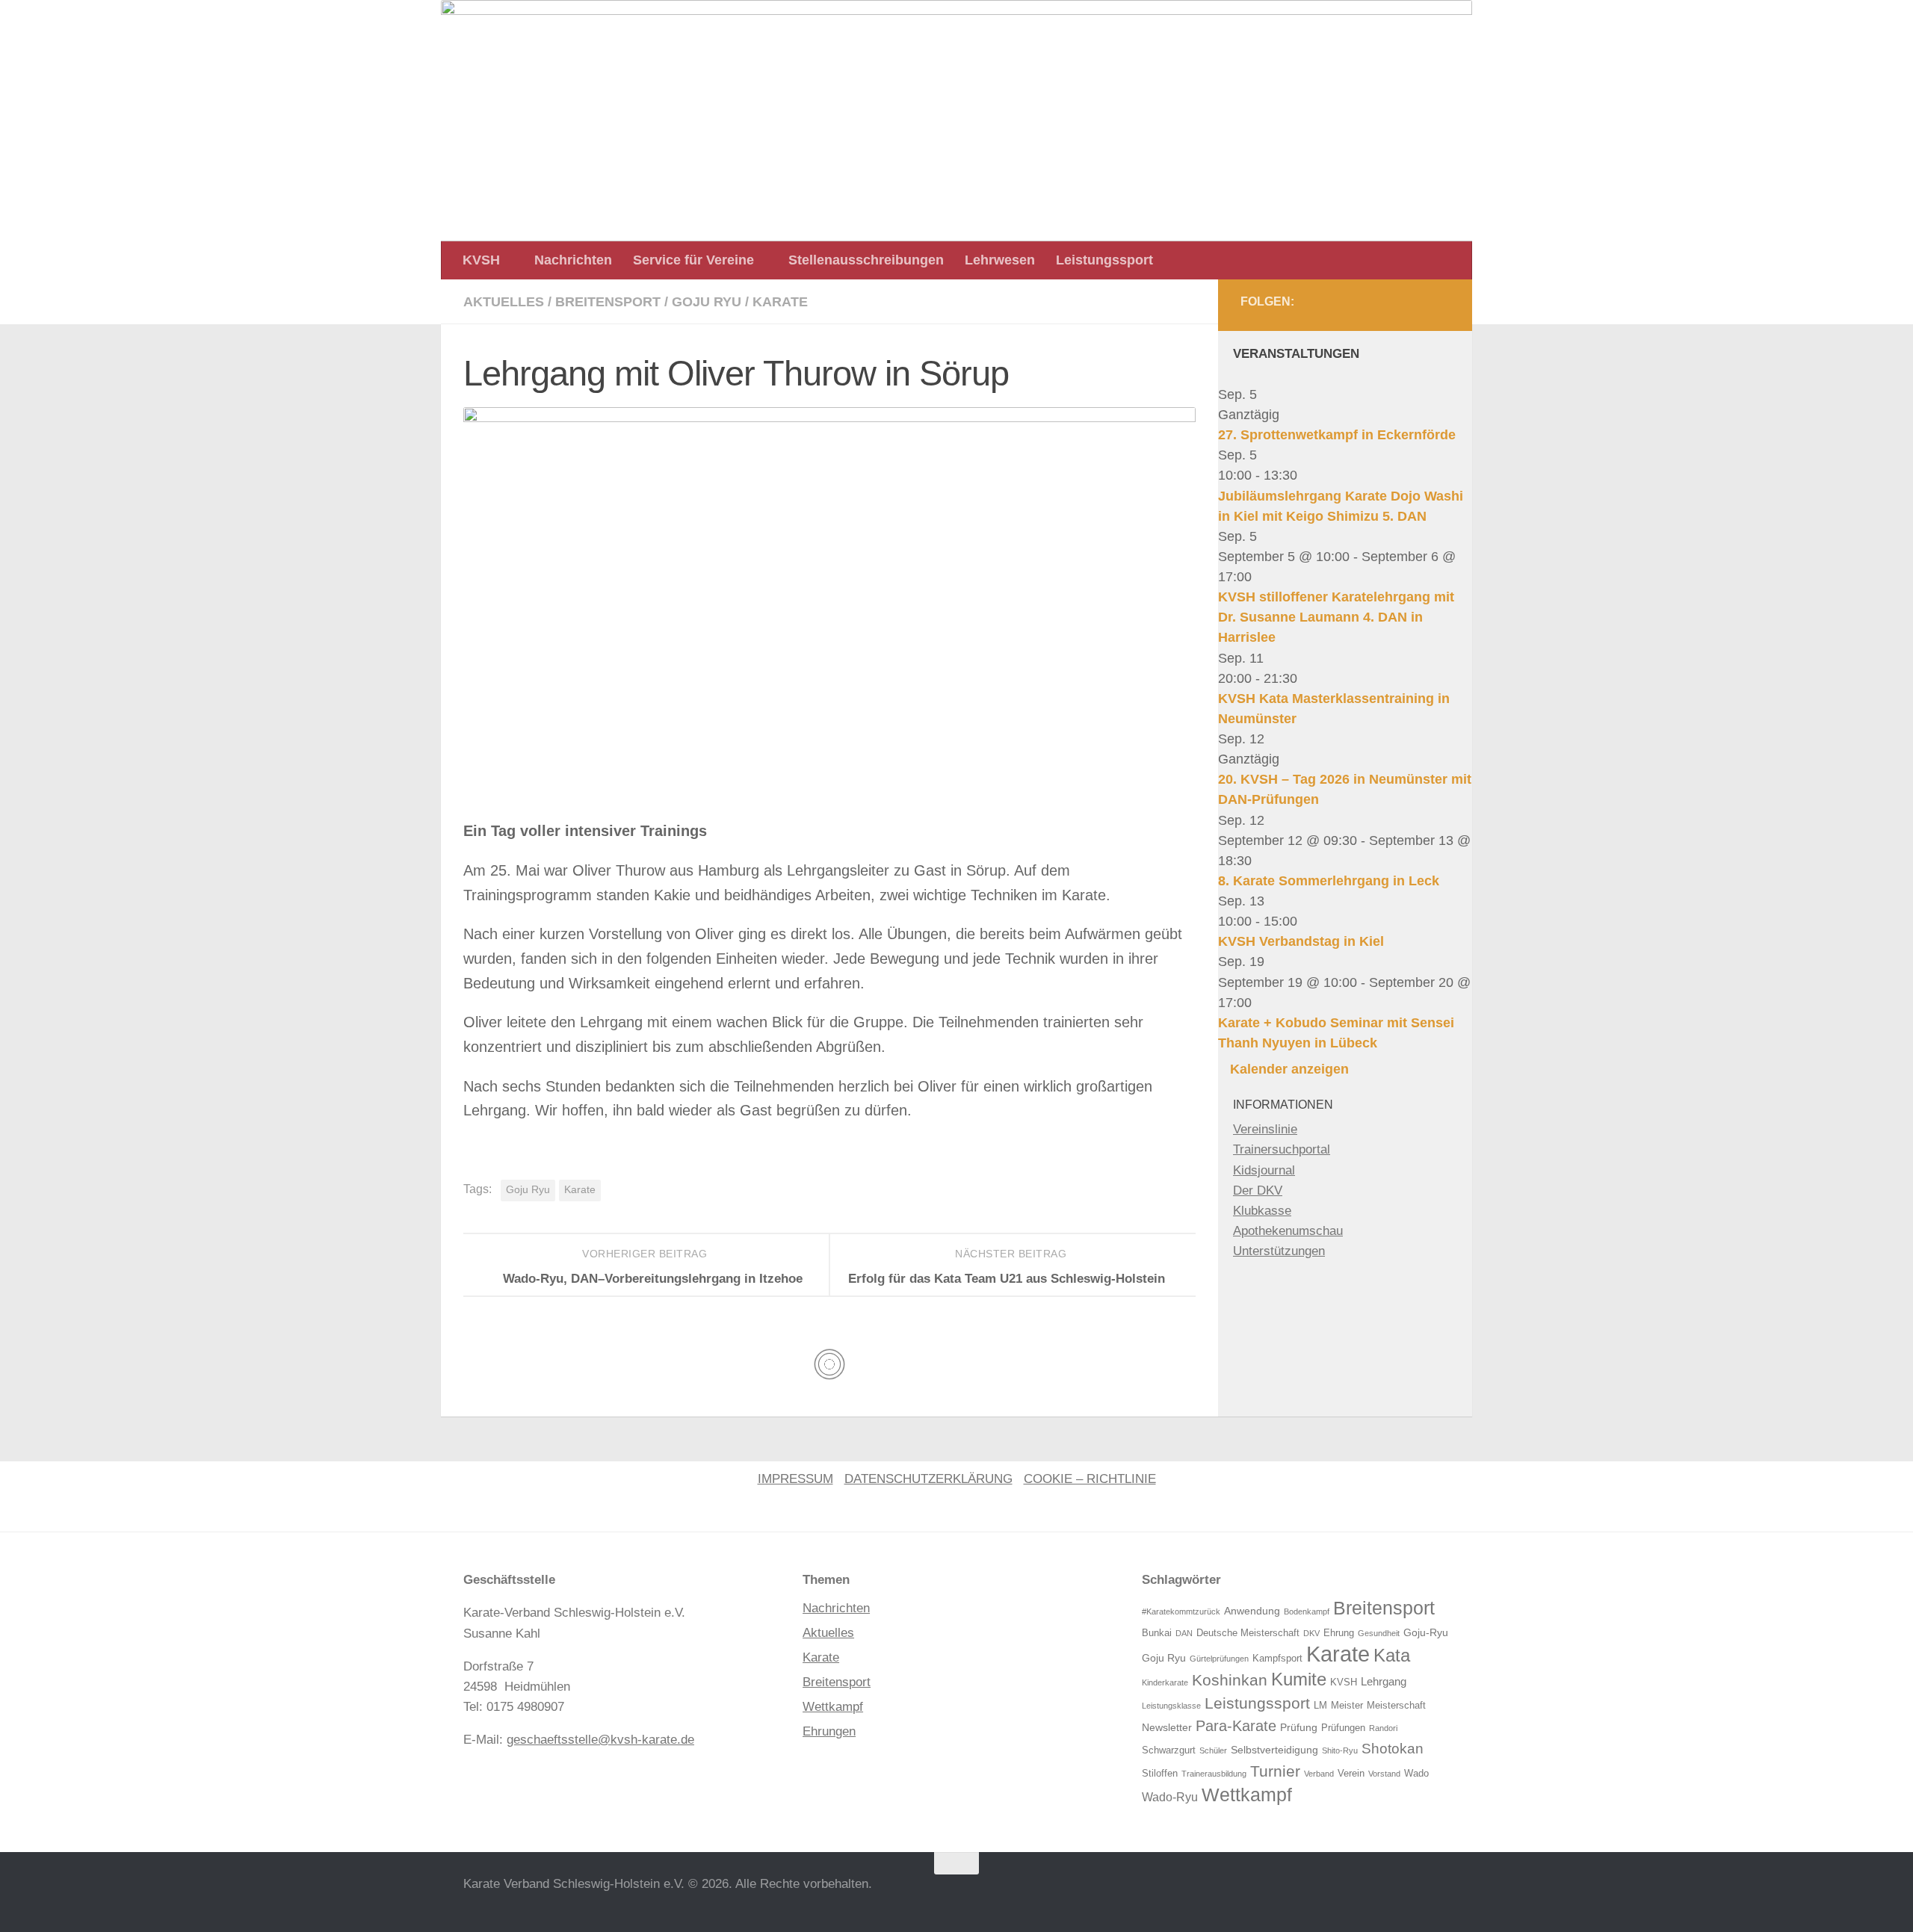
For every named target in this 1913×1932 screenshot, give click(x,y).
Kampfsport (1277, 1659)
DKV (1311, 1633)
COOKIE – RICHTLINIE (1090, 1479)
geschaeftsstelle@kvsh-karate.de (600, 1740)
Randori (1383, 1728)
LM (1320, 1706)
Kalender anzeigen (1289, 1069)
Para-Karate (1236, 1726)
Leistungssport (1104, 260)
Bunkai (1157, 1633)
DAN (1184, 1633)
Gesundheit (1379, 1633)
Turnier (1275, 1771)
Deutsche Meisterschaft (1248, 1633)
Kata (1392, 1655)
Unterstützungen (1279, 1251)
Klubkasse (1262, 1211)
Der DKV (1258, 1191)
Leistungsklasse (1171, 1706)
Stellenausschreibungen (866, 260)
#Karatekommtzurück (1181, 1611)
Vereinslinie (1265, 1129)
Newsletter (1167, 1727)
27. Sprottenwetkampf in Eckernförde (1337, 435)
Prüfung (1299, 1727)
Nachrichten (573, 260)
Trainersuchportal (1282, 1149)
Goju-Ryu (1426, 1632)
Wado (1416, 1774)
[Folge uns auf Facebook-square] (1403, 306)
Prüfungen (1343, 1728)
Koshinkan (1230, 1680)
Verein (1351, 1774)
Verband (1319, 1774)
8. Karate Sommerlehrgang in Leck (1329, 881)
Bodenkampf (1307, 1611)
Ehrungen (829, 1731)
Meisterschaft (1396, 1706)
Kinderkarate (1165, 1682)
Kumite (1299, 1679)
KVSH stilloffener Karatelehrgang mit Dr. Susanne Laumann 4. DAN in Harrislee (1336, 617)
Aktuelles (504, 302)
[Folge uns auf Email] (1436, 306)
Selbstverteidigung (1274, 1750)
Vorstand (1384, 1774)
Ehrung (1339, 1633)
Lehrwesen (1000, 260)
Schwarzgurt (1169, 1750)
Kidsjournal (1264, 1170)
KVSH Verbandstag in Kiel (1301, 941)
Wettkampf (833, 1707)
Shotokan (1393, 1749)
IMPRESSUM (795, 1479)
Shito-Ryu (1340, 1750)
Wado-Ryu (1170, 1797)
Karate (780, 302)
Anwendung (1252, 1611)
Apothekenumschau (1288, 1231)
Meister (1347, 1706)
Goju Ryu (707, 302)
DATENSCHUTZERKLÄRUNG (928, 1479)
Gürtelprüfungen (1219, 1659)
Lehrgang (1384, 1681)
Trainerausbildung (1214, 1774)
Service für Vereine (693, 260)
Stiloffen (1160, 1774)
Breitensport (608, 302)
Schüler (1213, 1750)
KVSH (481, 260)
